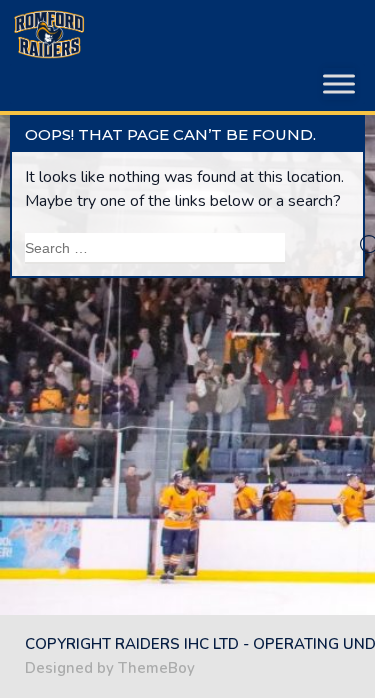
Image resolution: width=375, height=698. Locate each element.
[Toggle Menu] (339, 84)
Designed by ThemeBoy (110, 668)
